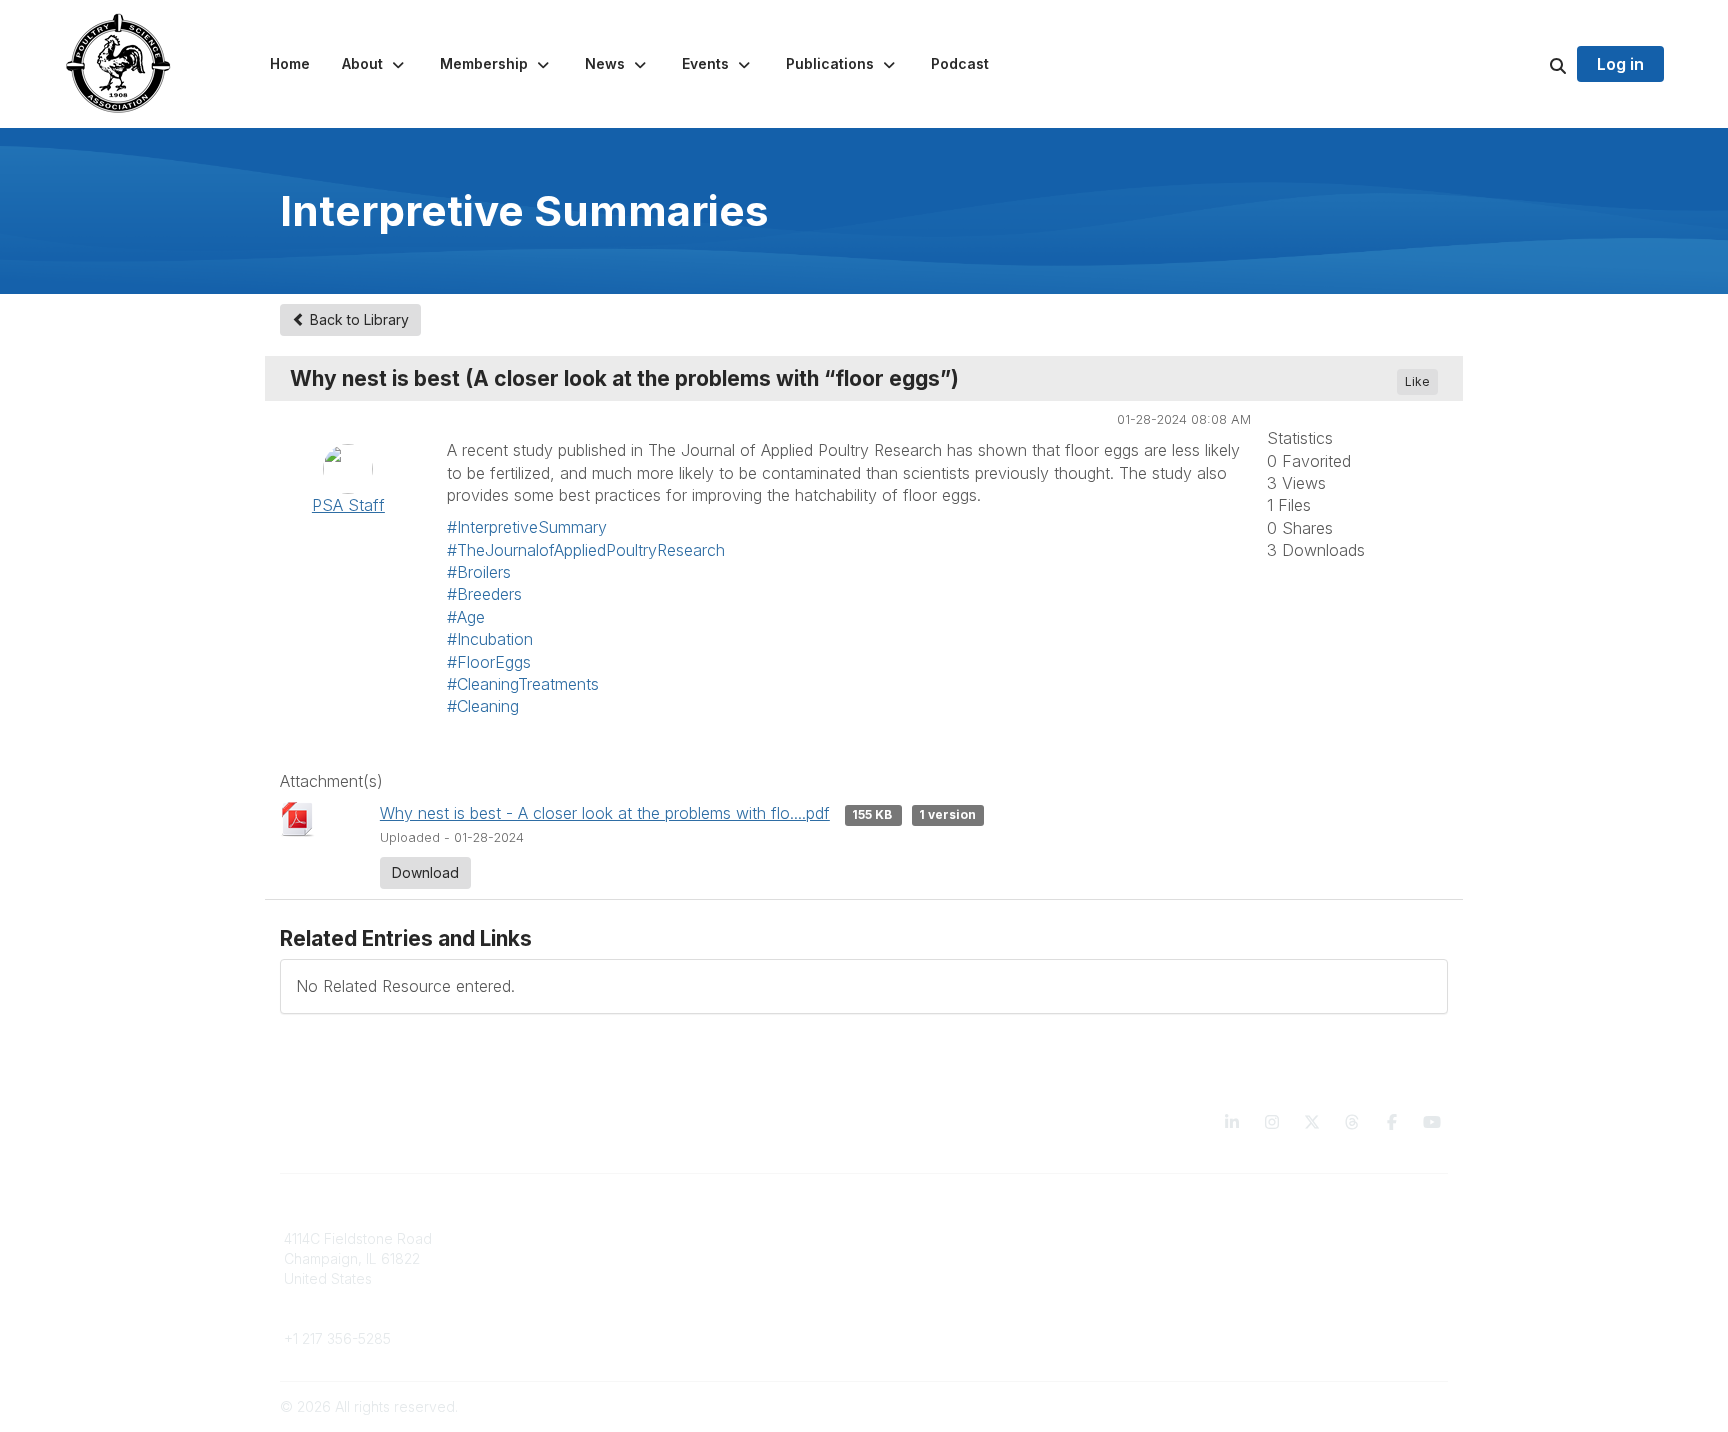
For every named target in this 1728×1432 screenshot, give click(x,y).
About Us (1202, 1238)
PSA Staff (348, 505)
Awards (900, 1278)
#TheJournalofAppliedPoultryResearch (586, 550)
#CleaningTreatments (523, 684)
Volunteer (611, 1307)
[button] (375, 64)
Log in (1620, 64)
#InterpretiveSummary (527, 527)
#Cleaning (483, 706)
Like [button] (1417, 381)
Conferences (919, 1258)
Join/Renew (619, 1238)
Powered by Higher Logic (1363, 1406)
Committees (618, 1278)
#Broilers (479, 572)
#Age (466, 617)
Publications (915, 1238)
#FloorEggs (489, 662)
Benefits (607, 1258)
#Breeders (484, 594)
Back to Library (357, 319)
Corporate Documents (1245, 1258)
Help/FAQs (911, 1317)
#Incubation (490, 639)
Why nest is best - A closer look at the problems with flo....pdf (605, 813)
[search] (1533, 64)
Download (425, 872)
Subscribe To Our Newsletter (971, 1297)
